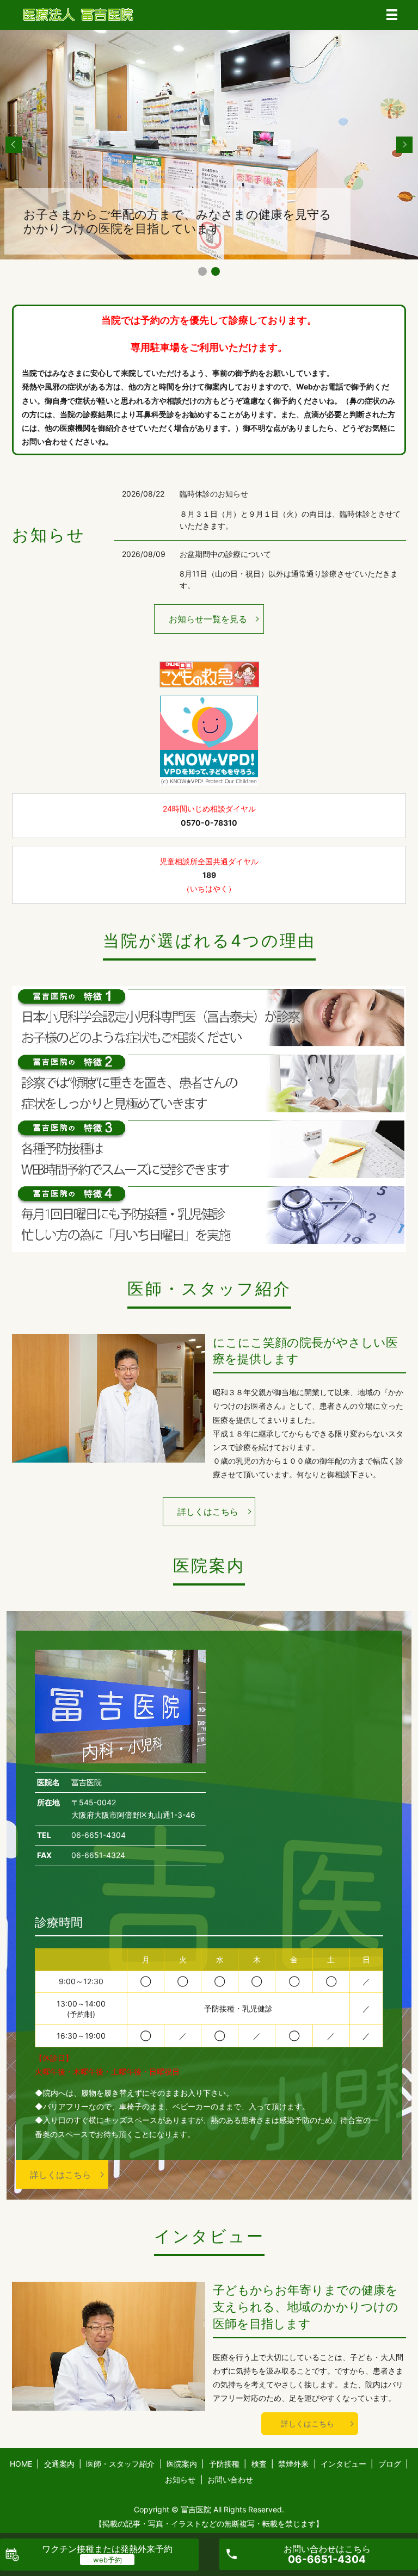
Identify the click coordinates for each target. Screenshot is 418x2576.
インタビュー (343, 2464)
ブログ (390, 2464)
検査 (259, 2464)
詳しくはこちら (208, 1512)
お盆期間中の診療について (225, 554)
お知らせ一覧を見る (208, 619)
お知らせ (180, 2479)
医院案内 (182, 2464)
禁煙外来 (293, 2464)
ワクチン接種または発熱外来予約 (107, 2549)
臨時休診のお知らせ (214, 494)
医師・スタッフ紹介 (120, 2464)
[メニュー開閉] (392, 15)
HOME (21, 2464)
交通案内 (59, 2464)
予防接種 (224, 2464)
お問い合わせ (230, 2479)
